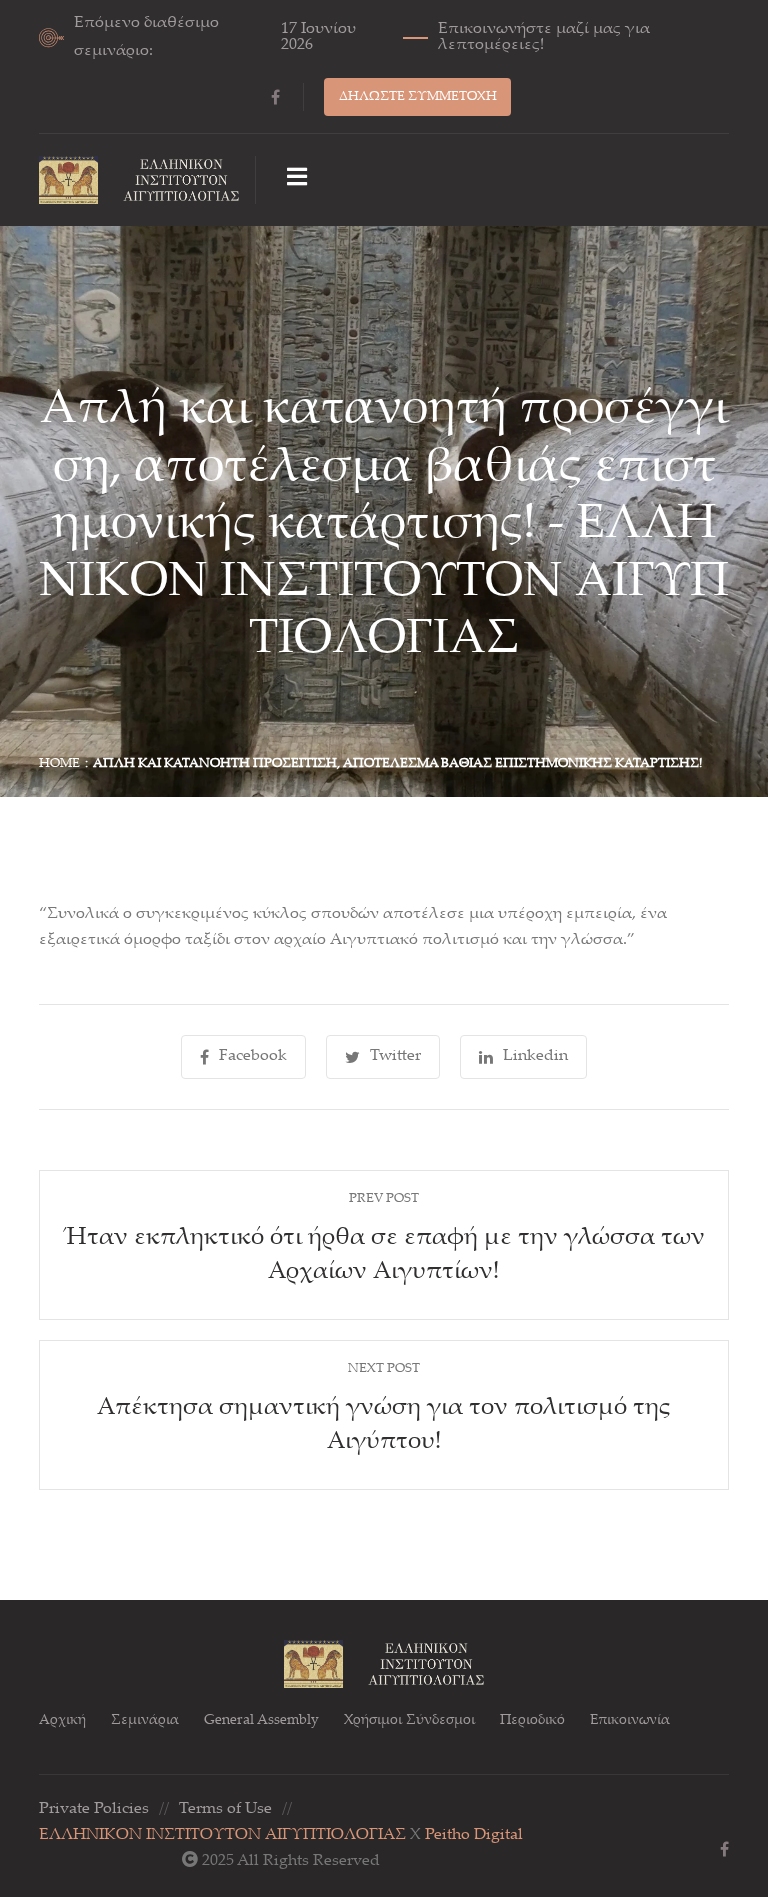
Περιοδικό (532, 1721)
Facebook (253, 1056)
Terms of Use (225, 1809)
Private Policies (94, 1809)
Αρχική (62, 1721)
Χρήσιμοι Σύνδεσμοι (409, 1721)
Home (59, 764)
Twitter (395, 1056)
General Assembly (261, 1721)
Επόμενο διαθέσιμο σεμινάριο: (362, 37)
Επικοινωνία (630, 1721)
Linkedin (535, 1056)
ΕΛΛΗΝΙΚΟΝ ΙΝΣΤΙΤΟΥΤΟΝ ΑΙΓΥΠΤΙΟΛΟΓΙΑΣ (222, 1835)
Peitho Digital (474, 1835)
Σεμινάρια (145, 1721)
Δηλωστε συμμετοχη (418, 97)
